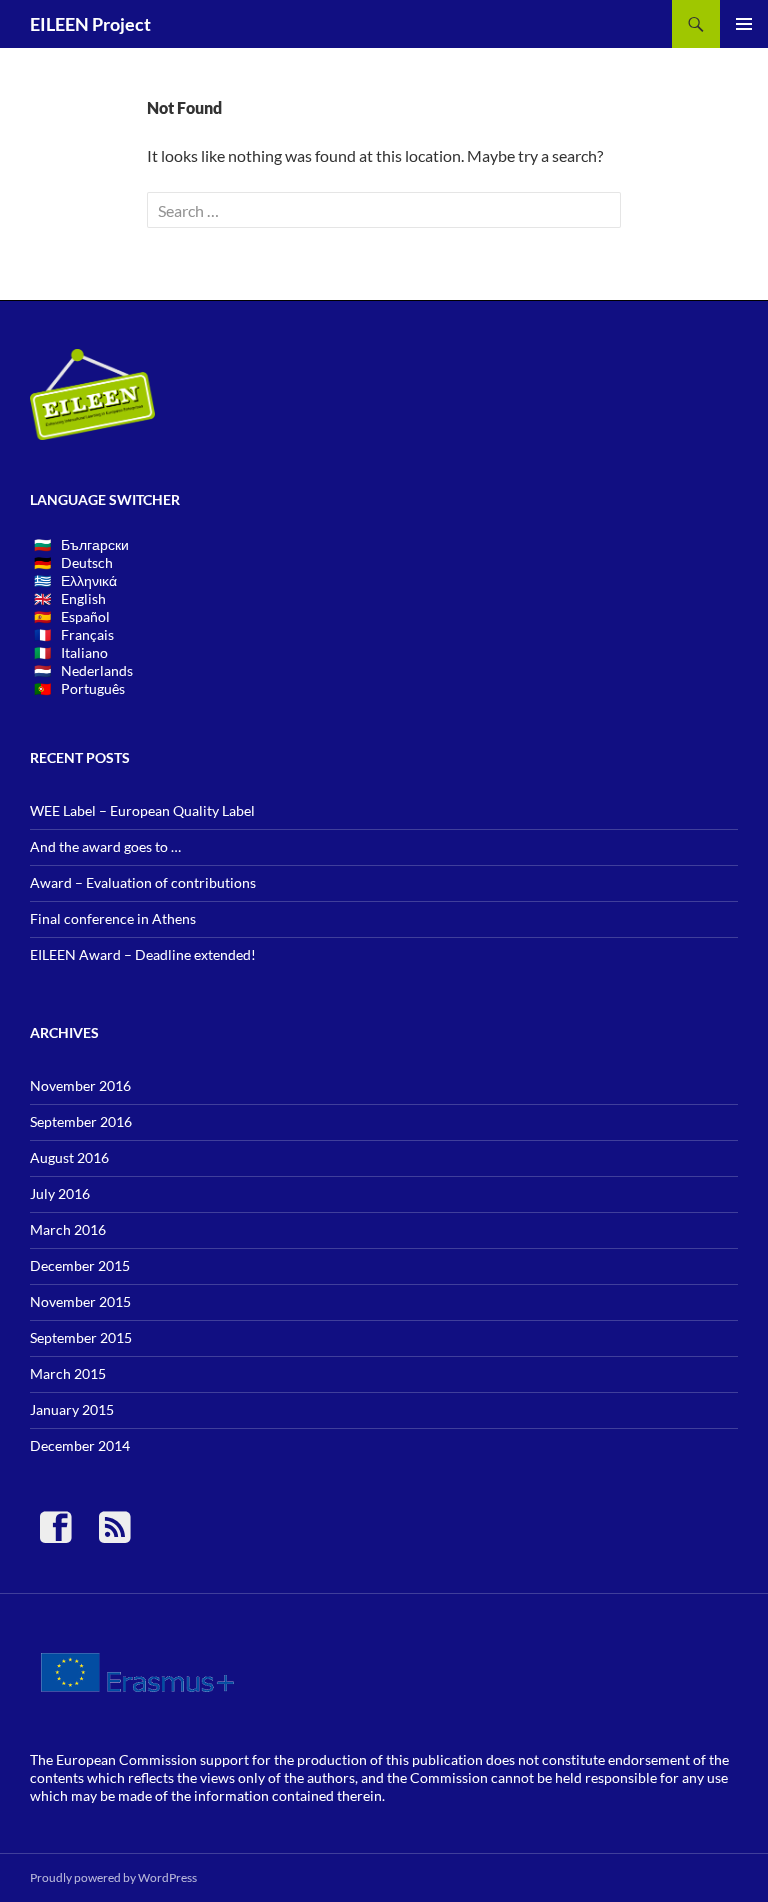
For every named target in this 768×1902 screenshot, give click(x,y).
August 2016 (69, 1157)
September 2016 (81, 1121)
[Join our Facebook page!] (64, 1535)
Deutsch (87, 562)
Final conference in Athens (113, 918)
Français (87, 634)
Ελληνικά (89, 580)
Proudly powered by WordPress (113, 1877)
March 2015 (68, 1373)
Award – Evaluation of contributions (143, 882)
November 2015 (80, 1301)
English (83, 598)
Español (85, 616)
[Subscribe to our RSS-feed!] (115, 1535)
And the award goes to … (105, 846)
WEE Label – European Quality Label (142, 810)
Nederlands (97, 670)
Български (95, 544)
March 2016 (68, 1229)
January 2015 (72, 1409)
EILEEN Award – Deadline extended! (143, 954)
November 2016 (80, 1085)
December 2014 (80, 1445)
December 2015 (80, 1265)
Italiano (84, 652)
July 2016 (60, 1193)
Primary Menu (744, 24)
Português (93, 688)
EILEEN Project (90, 24)
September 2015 (81, 1337)
